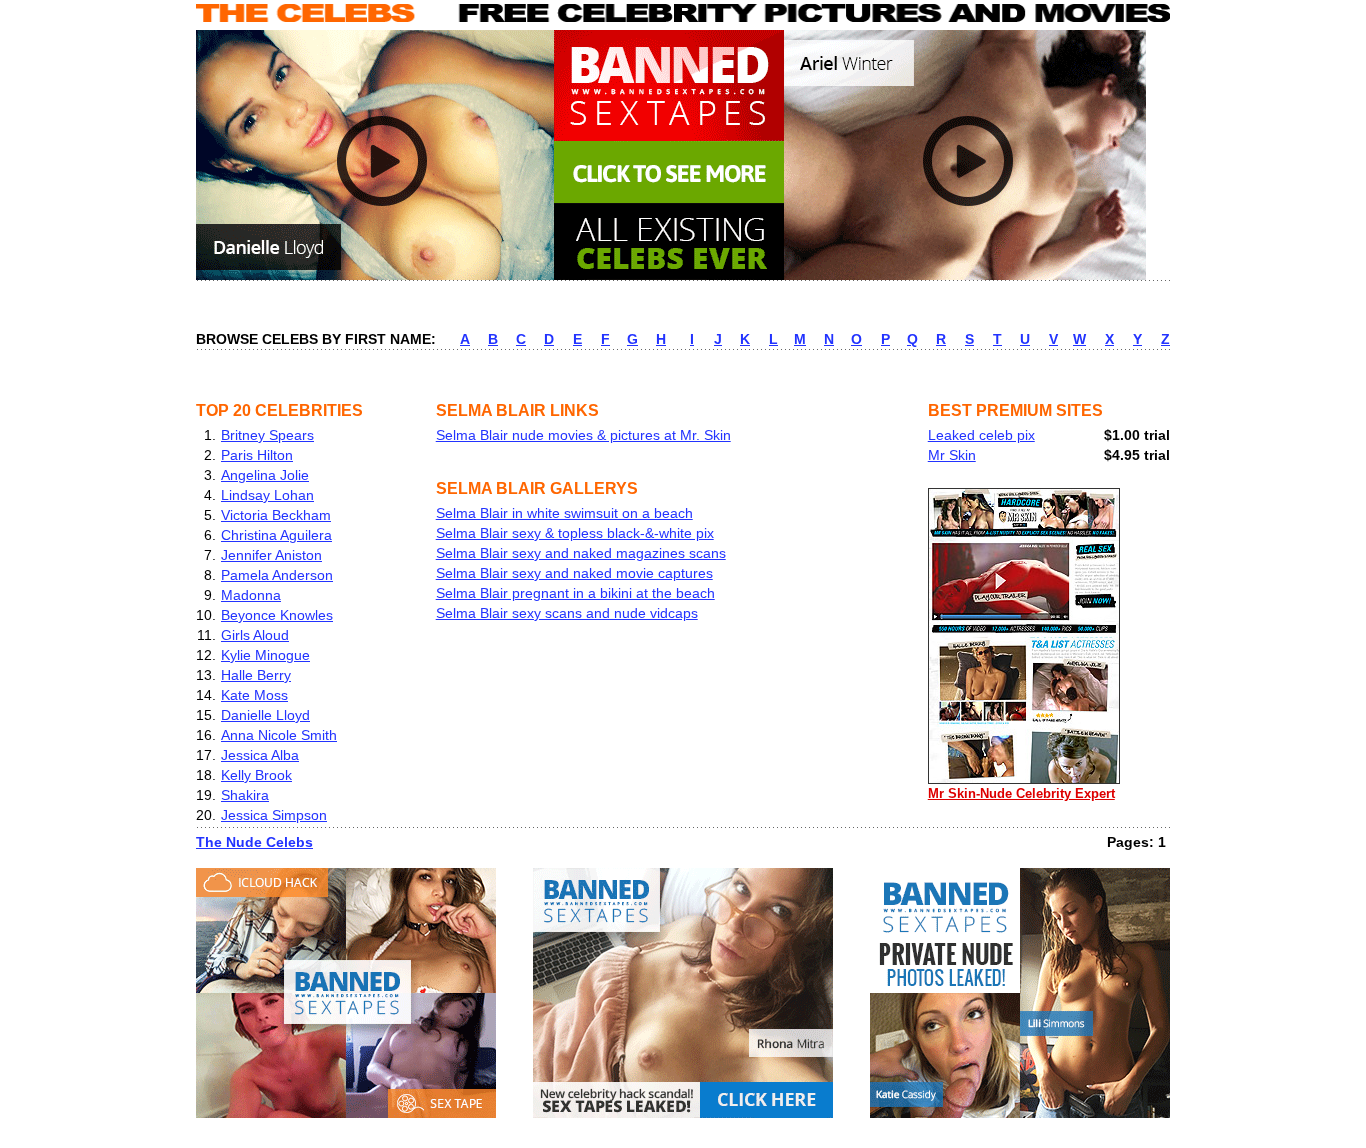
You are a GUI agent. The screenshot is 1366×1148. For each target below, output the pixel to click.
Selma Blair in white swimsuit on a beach (564, 513)
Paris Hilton (257, 455)
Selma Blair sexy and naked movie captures (574, 573)
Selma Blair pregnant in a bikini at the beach (575, 593)
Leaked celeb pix (981, 435)
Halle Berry (256, 675)
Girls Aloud (255, 635)
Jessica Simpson (274, 815)
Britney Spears (267, 435)
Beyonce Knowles (277, 615)
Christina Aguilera (276, 535)
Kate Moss (254, 695)
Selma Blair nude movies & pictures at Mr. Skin (583, 435)
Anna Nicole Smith (279, 735)
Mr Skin (952, 455)
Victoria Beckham (276, 515)
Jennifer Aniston (271, 555)
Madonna (251, 595)
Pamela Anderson (277, 575)
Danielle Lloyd (265, 715)
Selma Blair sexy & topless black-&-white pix (575, 533)
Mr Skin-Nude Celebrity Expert (1021, 793)
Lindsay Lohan (267, 495)
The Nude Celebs (254, 842)
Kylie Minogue (265, 655)
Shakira (245, 795)
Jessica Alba (260, 755)
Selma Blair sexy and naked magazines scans (581, 553)
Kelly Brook (256, 775)
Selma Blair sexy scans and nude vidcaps (567, 613)
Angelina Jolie (265, 475)
